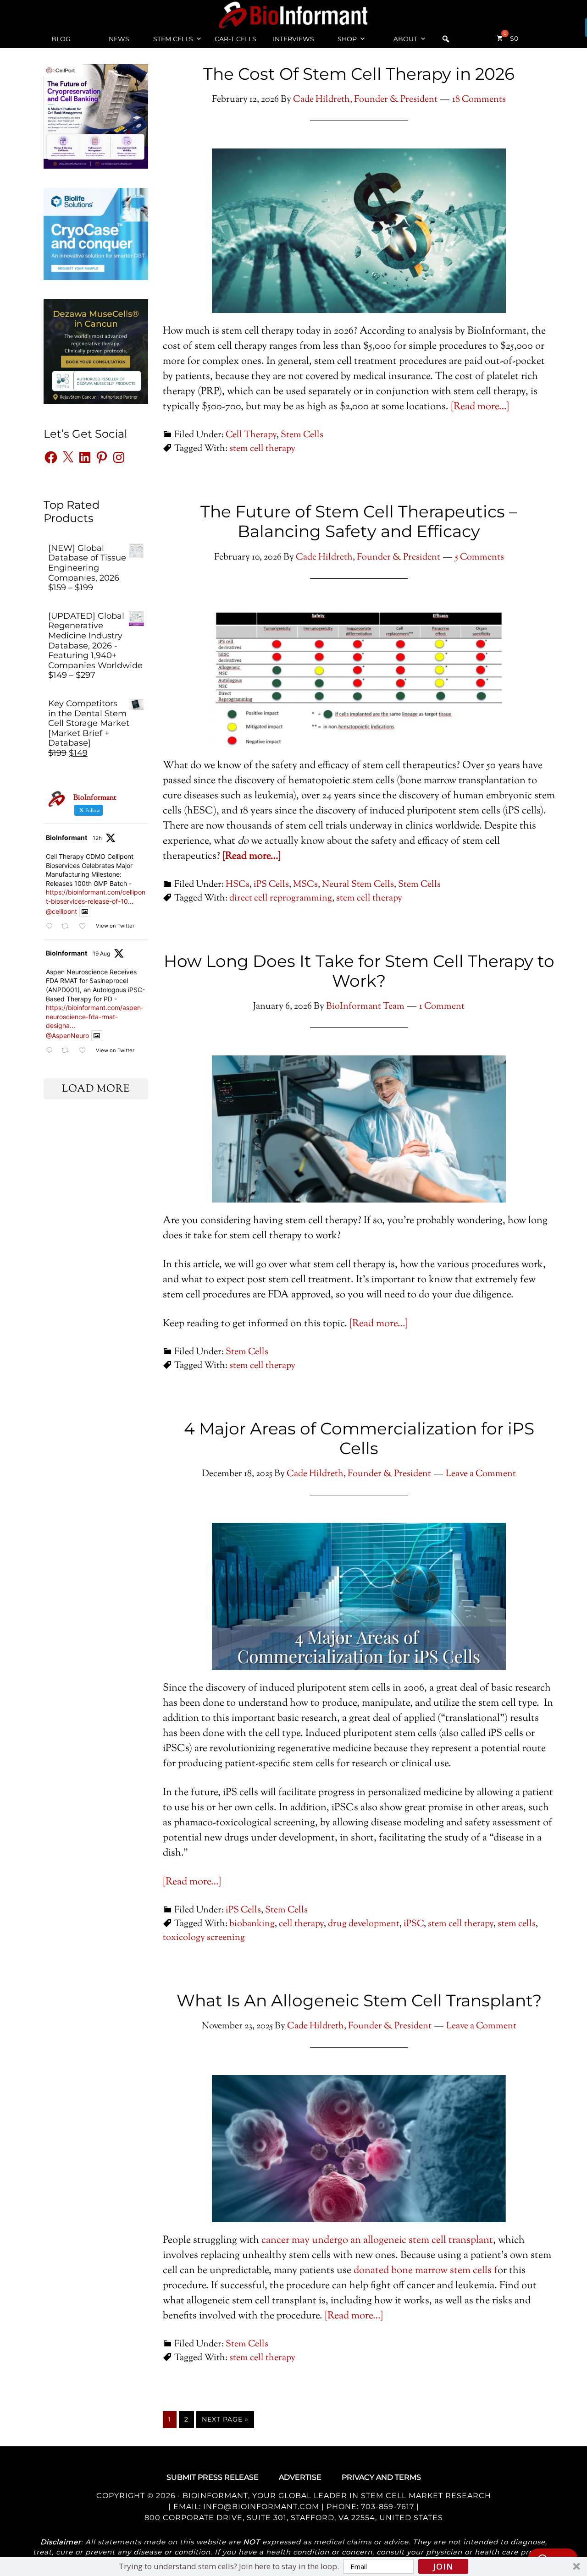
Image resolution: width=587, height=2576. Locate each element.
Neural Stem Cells (358, 885)
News (119, 39)
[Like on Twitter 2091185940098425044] (85, 926)
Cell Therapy (251, 435)
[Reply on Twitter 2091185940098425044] (51, 926)
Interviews (293, 39)
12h (97, 838)
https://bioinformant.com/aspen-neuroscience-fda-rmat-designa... (95, 1016)
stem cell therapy (262, 449)
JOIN (443, 2566)
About (405, 39)
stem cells (517, 1924)
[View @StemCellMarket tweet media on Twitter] (85, 912)
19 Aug (101, 953)
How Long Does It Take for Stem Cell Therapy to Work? (359, 971)
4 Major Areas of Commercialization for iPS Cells (359, 1438)
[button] (293, 2566)
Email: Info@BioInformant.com (245, 2507)
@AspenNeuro (67, 1035)
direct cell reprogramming (281, 898)
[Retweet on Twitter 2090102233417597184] (68, 1051)
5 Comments (479, 557)
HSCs (238, 885)
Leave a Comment (481, 1474)
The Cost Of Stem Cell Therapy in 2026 (359, 74)
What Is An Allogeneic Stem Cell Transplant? (359, 2000)
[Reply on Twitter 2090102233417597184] (51, 1051)
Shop (347, 39)
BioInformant (293, 15)
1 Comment (442, 1007)
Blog (61, 39)
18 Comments (479, 100)
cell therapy (301, 1924)
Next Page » (225, 2419)
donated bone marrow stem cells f (426, 2271)
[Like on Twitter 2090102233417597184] (85, 1051)
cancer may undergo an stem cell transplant (377, 2241)
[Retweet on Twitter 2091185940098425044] (68, 926)
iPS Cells (271, 885)
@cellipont (61, 911)
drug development (364, 1924)
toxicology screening (204, 1938)
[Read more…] (480, 407)
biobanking (252, 1924)
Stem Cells (173, 39)
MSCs (305, 885)
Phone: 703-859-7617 (370, 2507)
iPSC (414, 1924)
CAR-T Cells (235, 39)
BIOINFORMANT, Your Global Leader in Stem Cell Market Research (337, 2496)
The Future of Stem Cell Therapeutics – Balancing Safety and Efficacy (359, 521)
